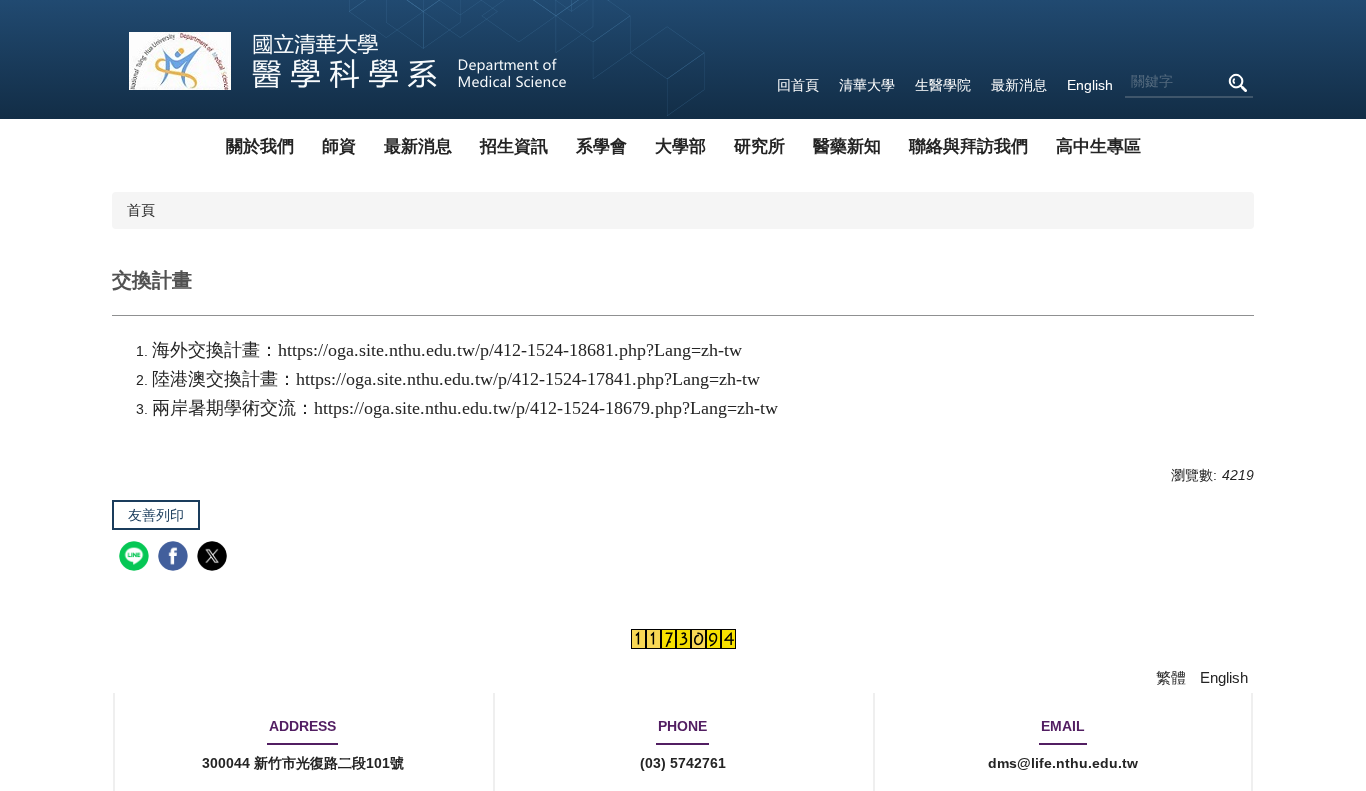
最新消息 (1019, 85)
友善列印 (156, 515)
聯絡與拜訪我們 (968, 146)
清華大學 (867, 85)
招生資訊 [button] (514, 146)
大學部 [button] (680, 146)
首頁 (141, 210)
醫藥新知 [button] (847, 146)
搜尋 (1237, 82)
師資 (339, 146)
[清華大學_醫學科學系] (348, 59)
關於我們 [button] (260, 146)
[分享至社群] (136, 558)
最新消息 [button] (418, 146)
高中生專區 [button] (1098, 146)
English (1090, 85)
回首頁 (798, 85)
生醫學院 (943, 85)
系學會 (601, 146)
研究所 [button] (759, 146)
